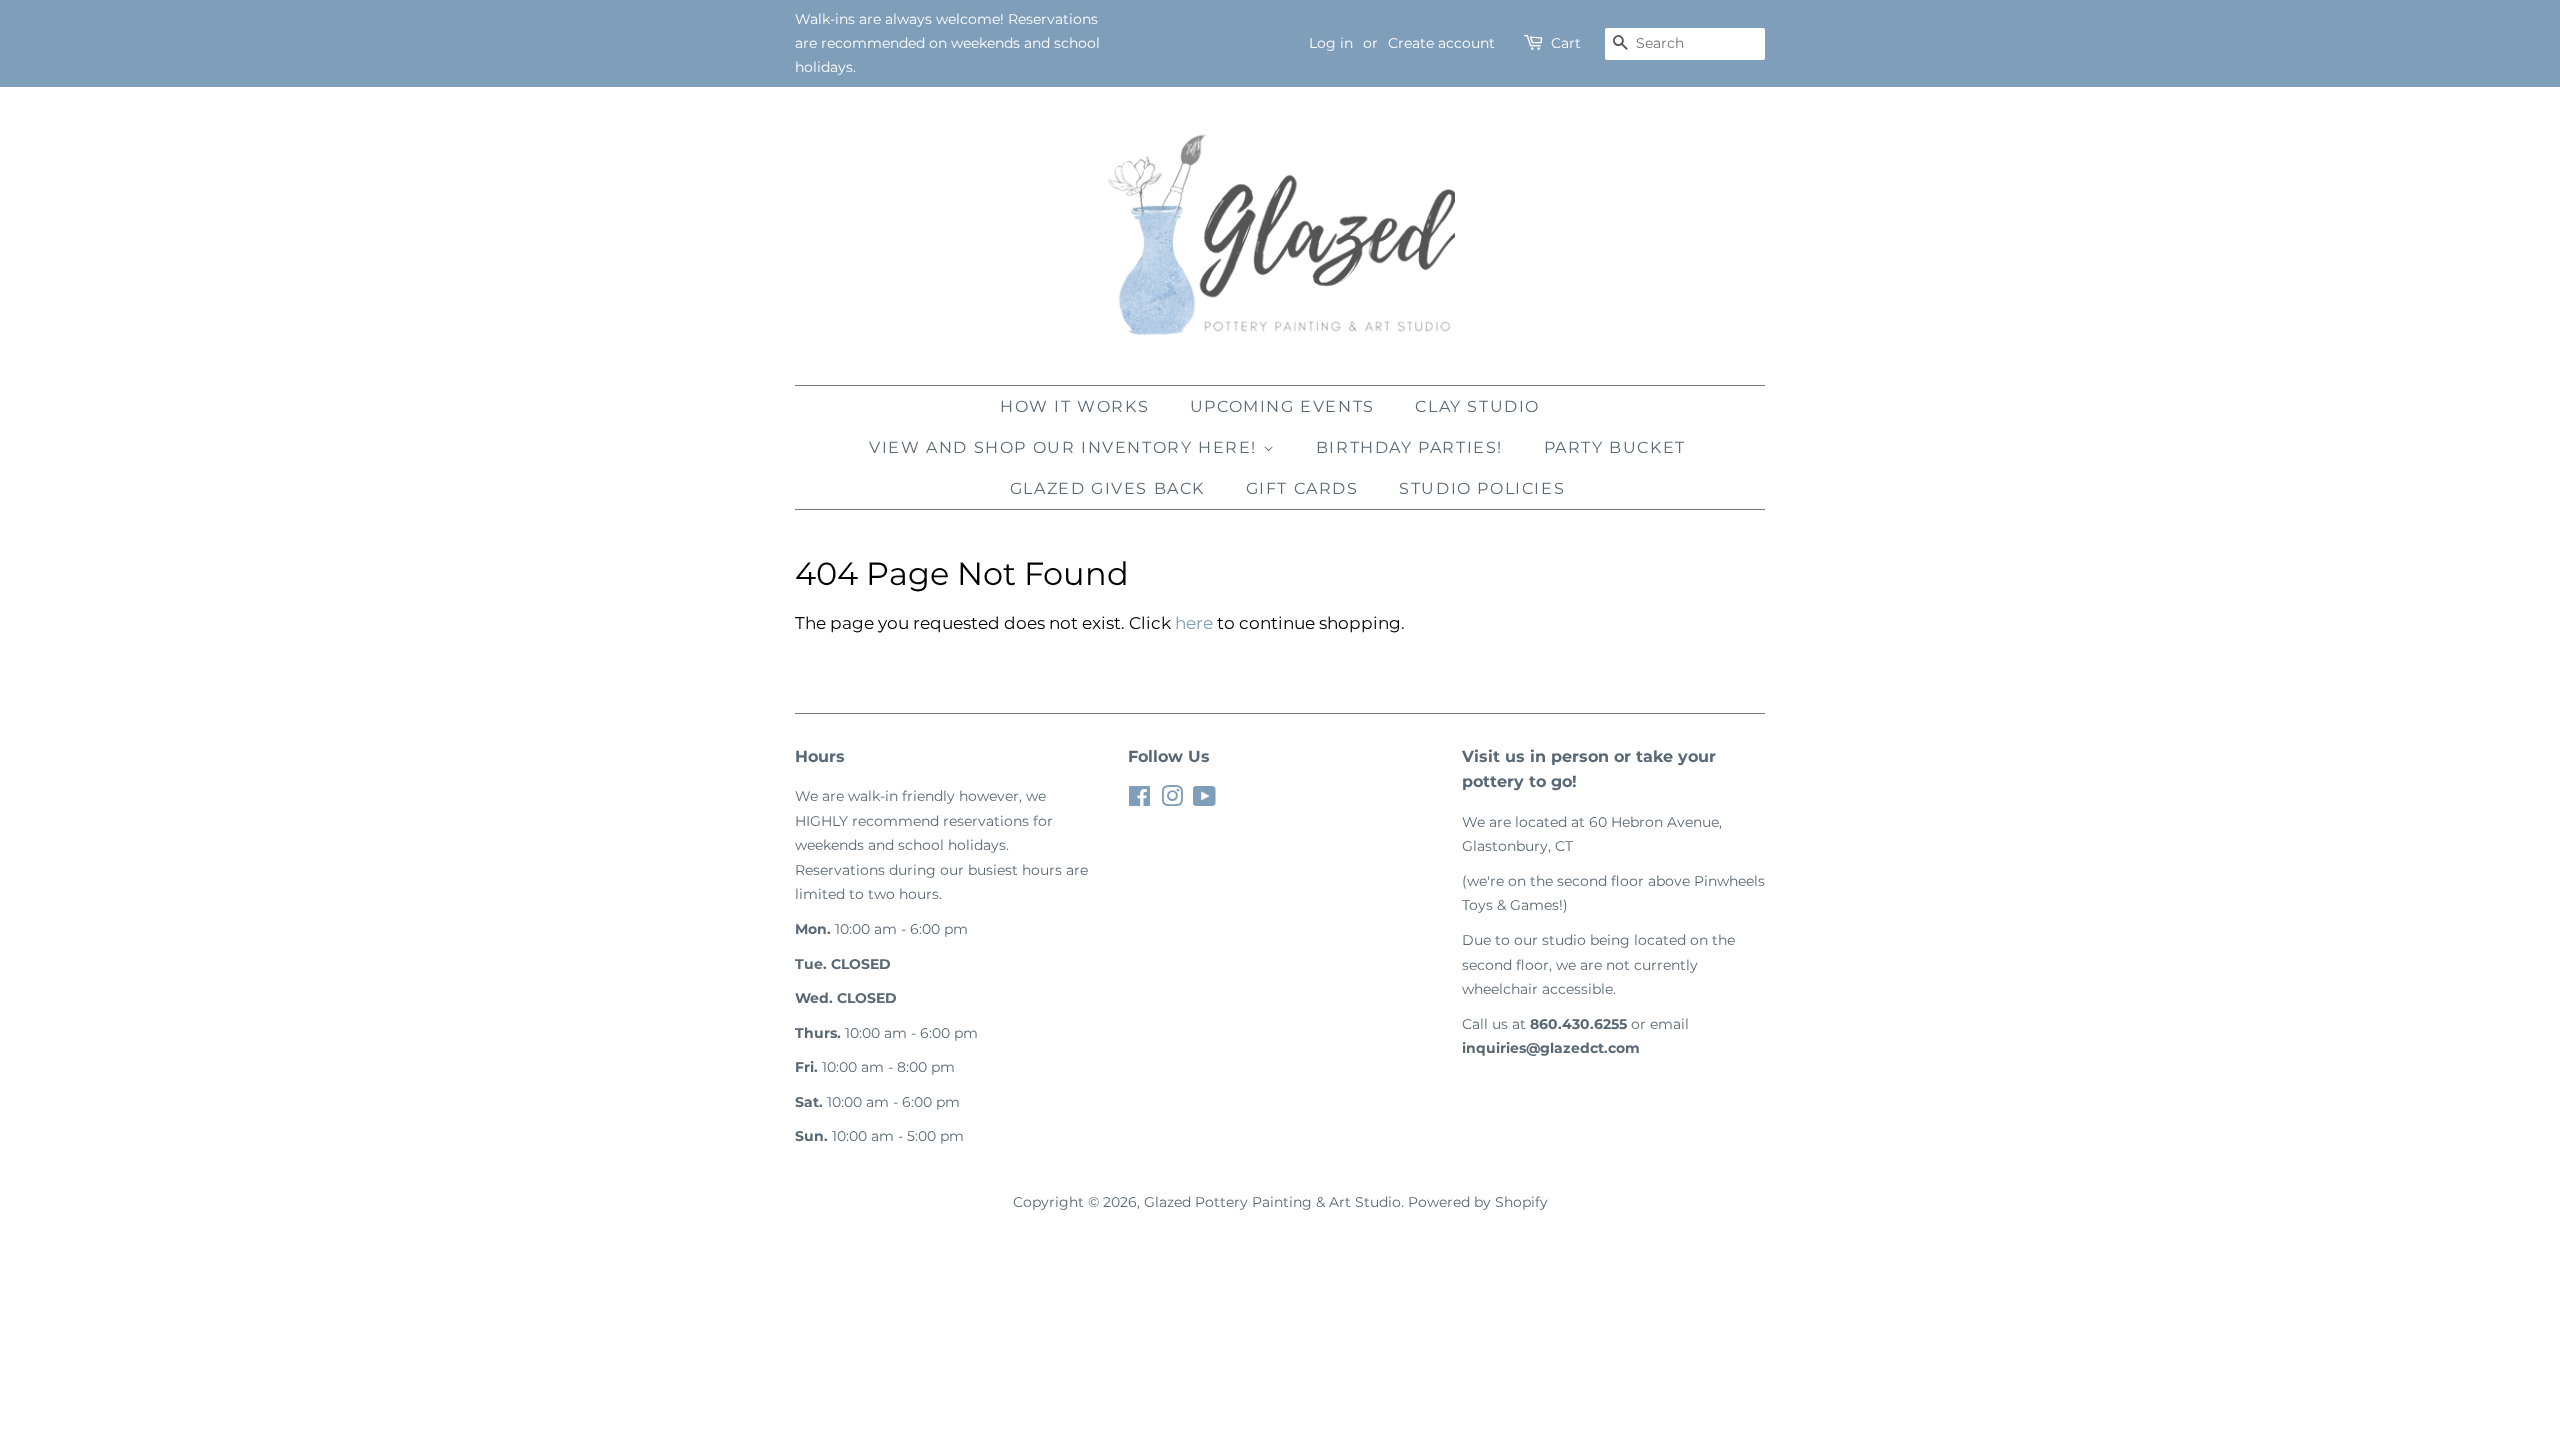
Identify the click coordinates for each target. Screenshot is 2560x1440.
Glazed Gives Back (1107, 488)
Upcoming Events (1282, 406)
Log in (1331, 43)
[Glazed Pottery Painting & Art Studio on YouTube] (1204, 800)
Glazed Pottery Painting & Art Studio (1272, 1202)
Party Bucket (1615, 447)
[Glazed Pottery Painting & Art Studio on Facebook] (1139, 800)
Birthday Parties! (1409, 447)
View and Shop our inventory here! (1065, 447)
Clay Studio (1477, 406)
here (1194, 623)
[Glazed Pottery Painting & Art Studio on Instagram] (1172, 800)
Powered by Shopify (1478, 1202)
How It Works (1074, 406)
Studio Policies (1482, 488)
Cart (1566, 43)
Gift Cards (1302, 488)
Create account (1441, 43)
